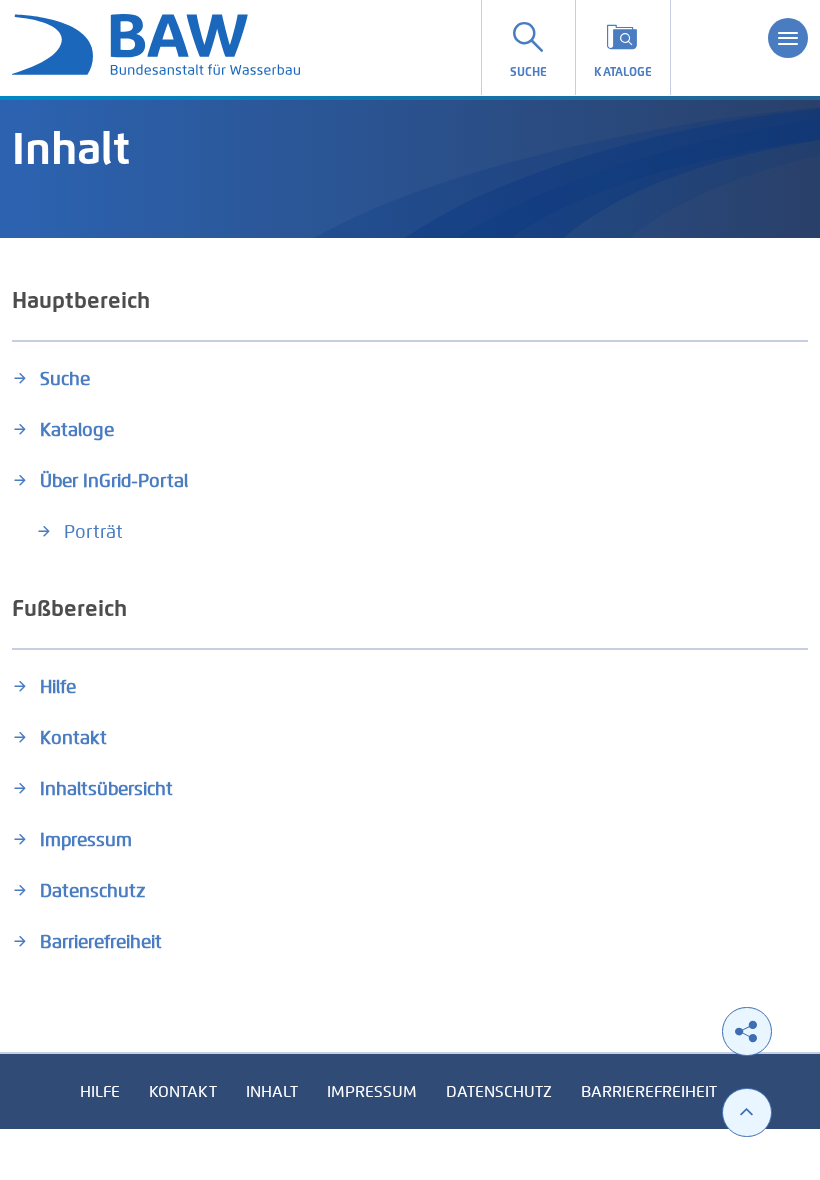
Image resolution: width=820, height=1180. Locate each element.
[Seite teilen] (747, 1031)
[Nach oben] (747, 1112)
